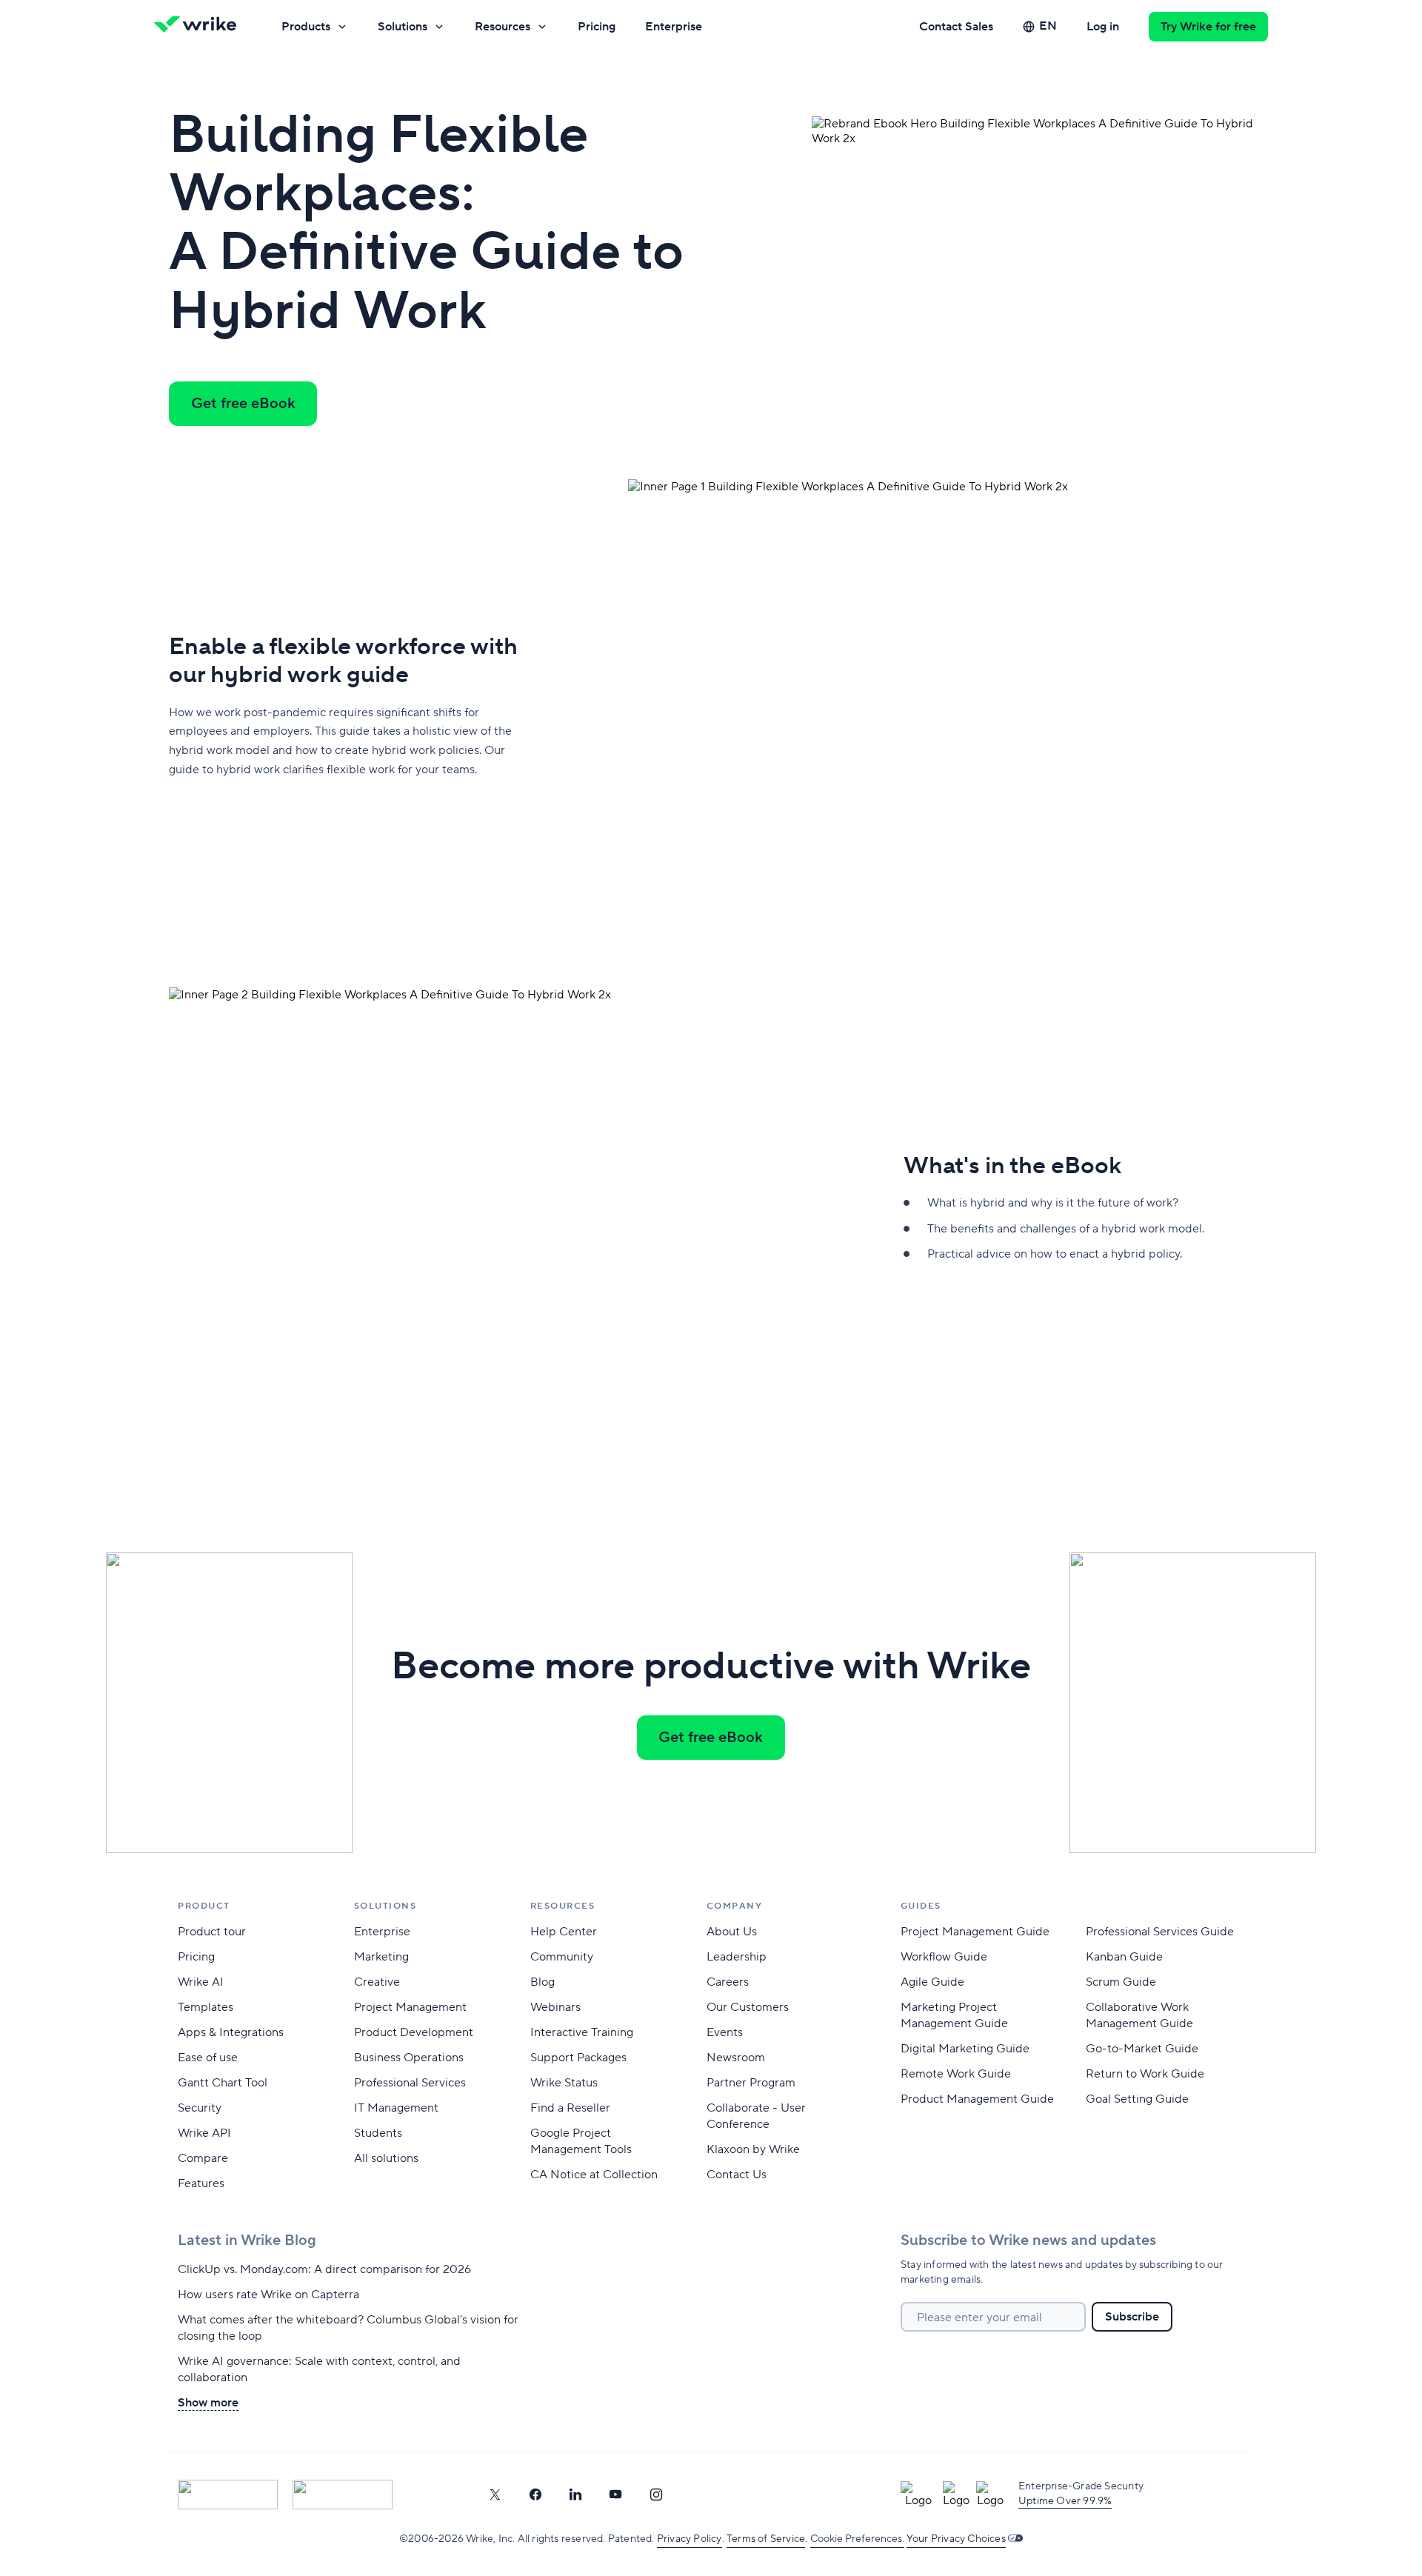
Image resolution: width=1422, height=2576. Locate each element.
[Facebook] (535, 2495)
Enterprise (674, 27)
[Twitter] (495, 2495)
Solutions (403, 27)
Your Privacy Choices (956, 2539)
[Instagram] (656, 2495)
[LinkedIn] (575, 2495)
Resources (503, 27)
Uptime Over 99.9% (1065, 2501)
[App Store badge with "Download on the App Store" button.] (228, 2495)
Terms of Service (766, 2539)
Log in (1103, 27)
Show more (208, 2403)
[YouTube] (615, 2495)
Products (306, 27)
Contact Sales (956, 27)
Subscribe (1132, 2317)
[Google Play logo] (343, 2495)
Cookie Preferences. (857, 2539)
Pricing (597, 27)
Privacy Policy (690, 2539)
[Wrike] (200, 27)
